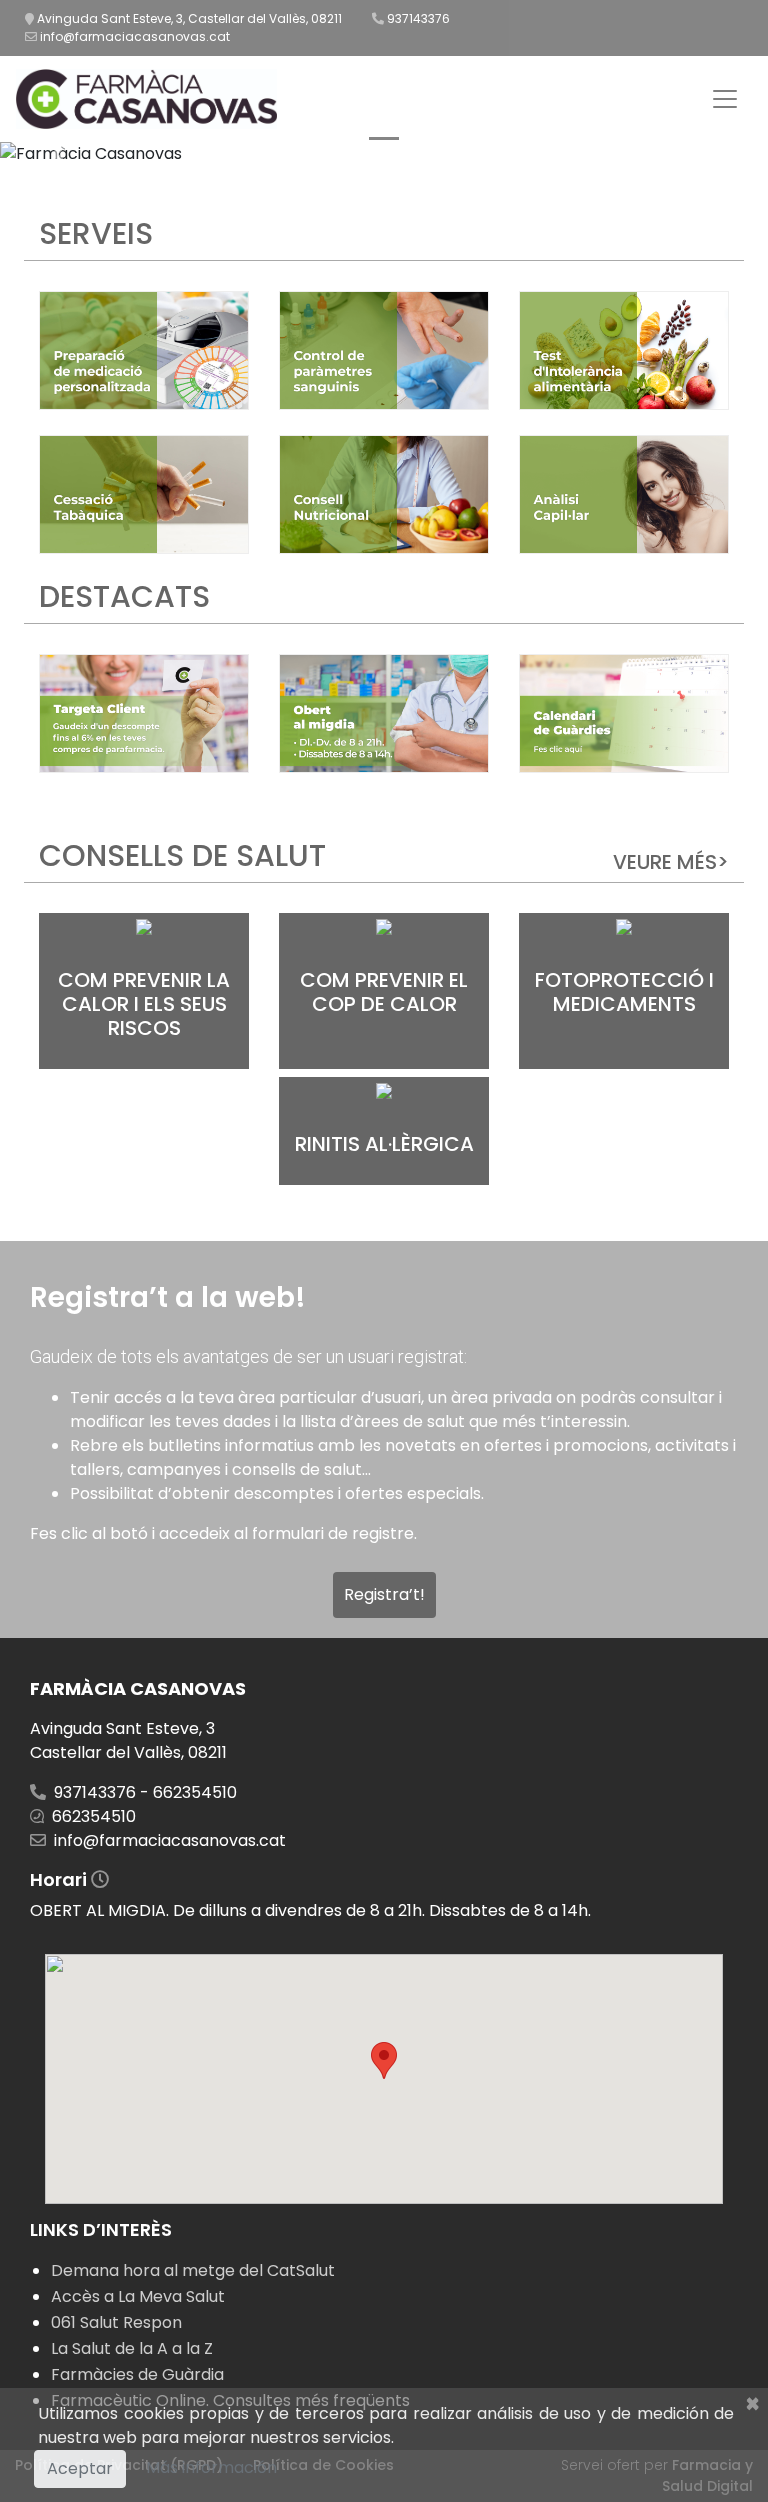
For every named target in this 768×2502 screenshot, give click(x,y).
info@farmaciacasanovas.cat (135, 36)
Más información (211, 2467)
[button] (57, 154)
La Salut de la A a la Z (132, 2348)
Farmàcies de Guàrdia (137, 2374)
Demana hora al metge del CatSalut (193, 2270)
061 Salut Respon (116, 2322)
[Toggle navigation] (725, 99)
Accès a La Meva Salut (138, 2296)
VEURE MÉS (671, 862)
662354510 (94, 1816)
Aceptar (80, 2468)
